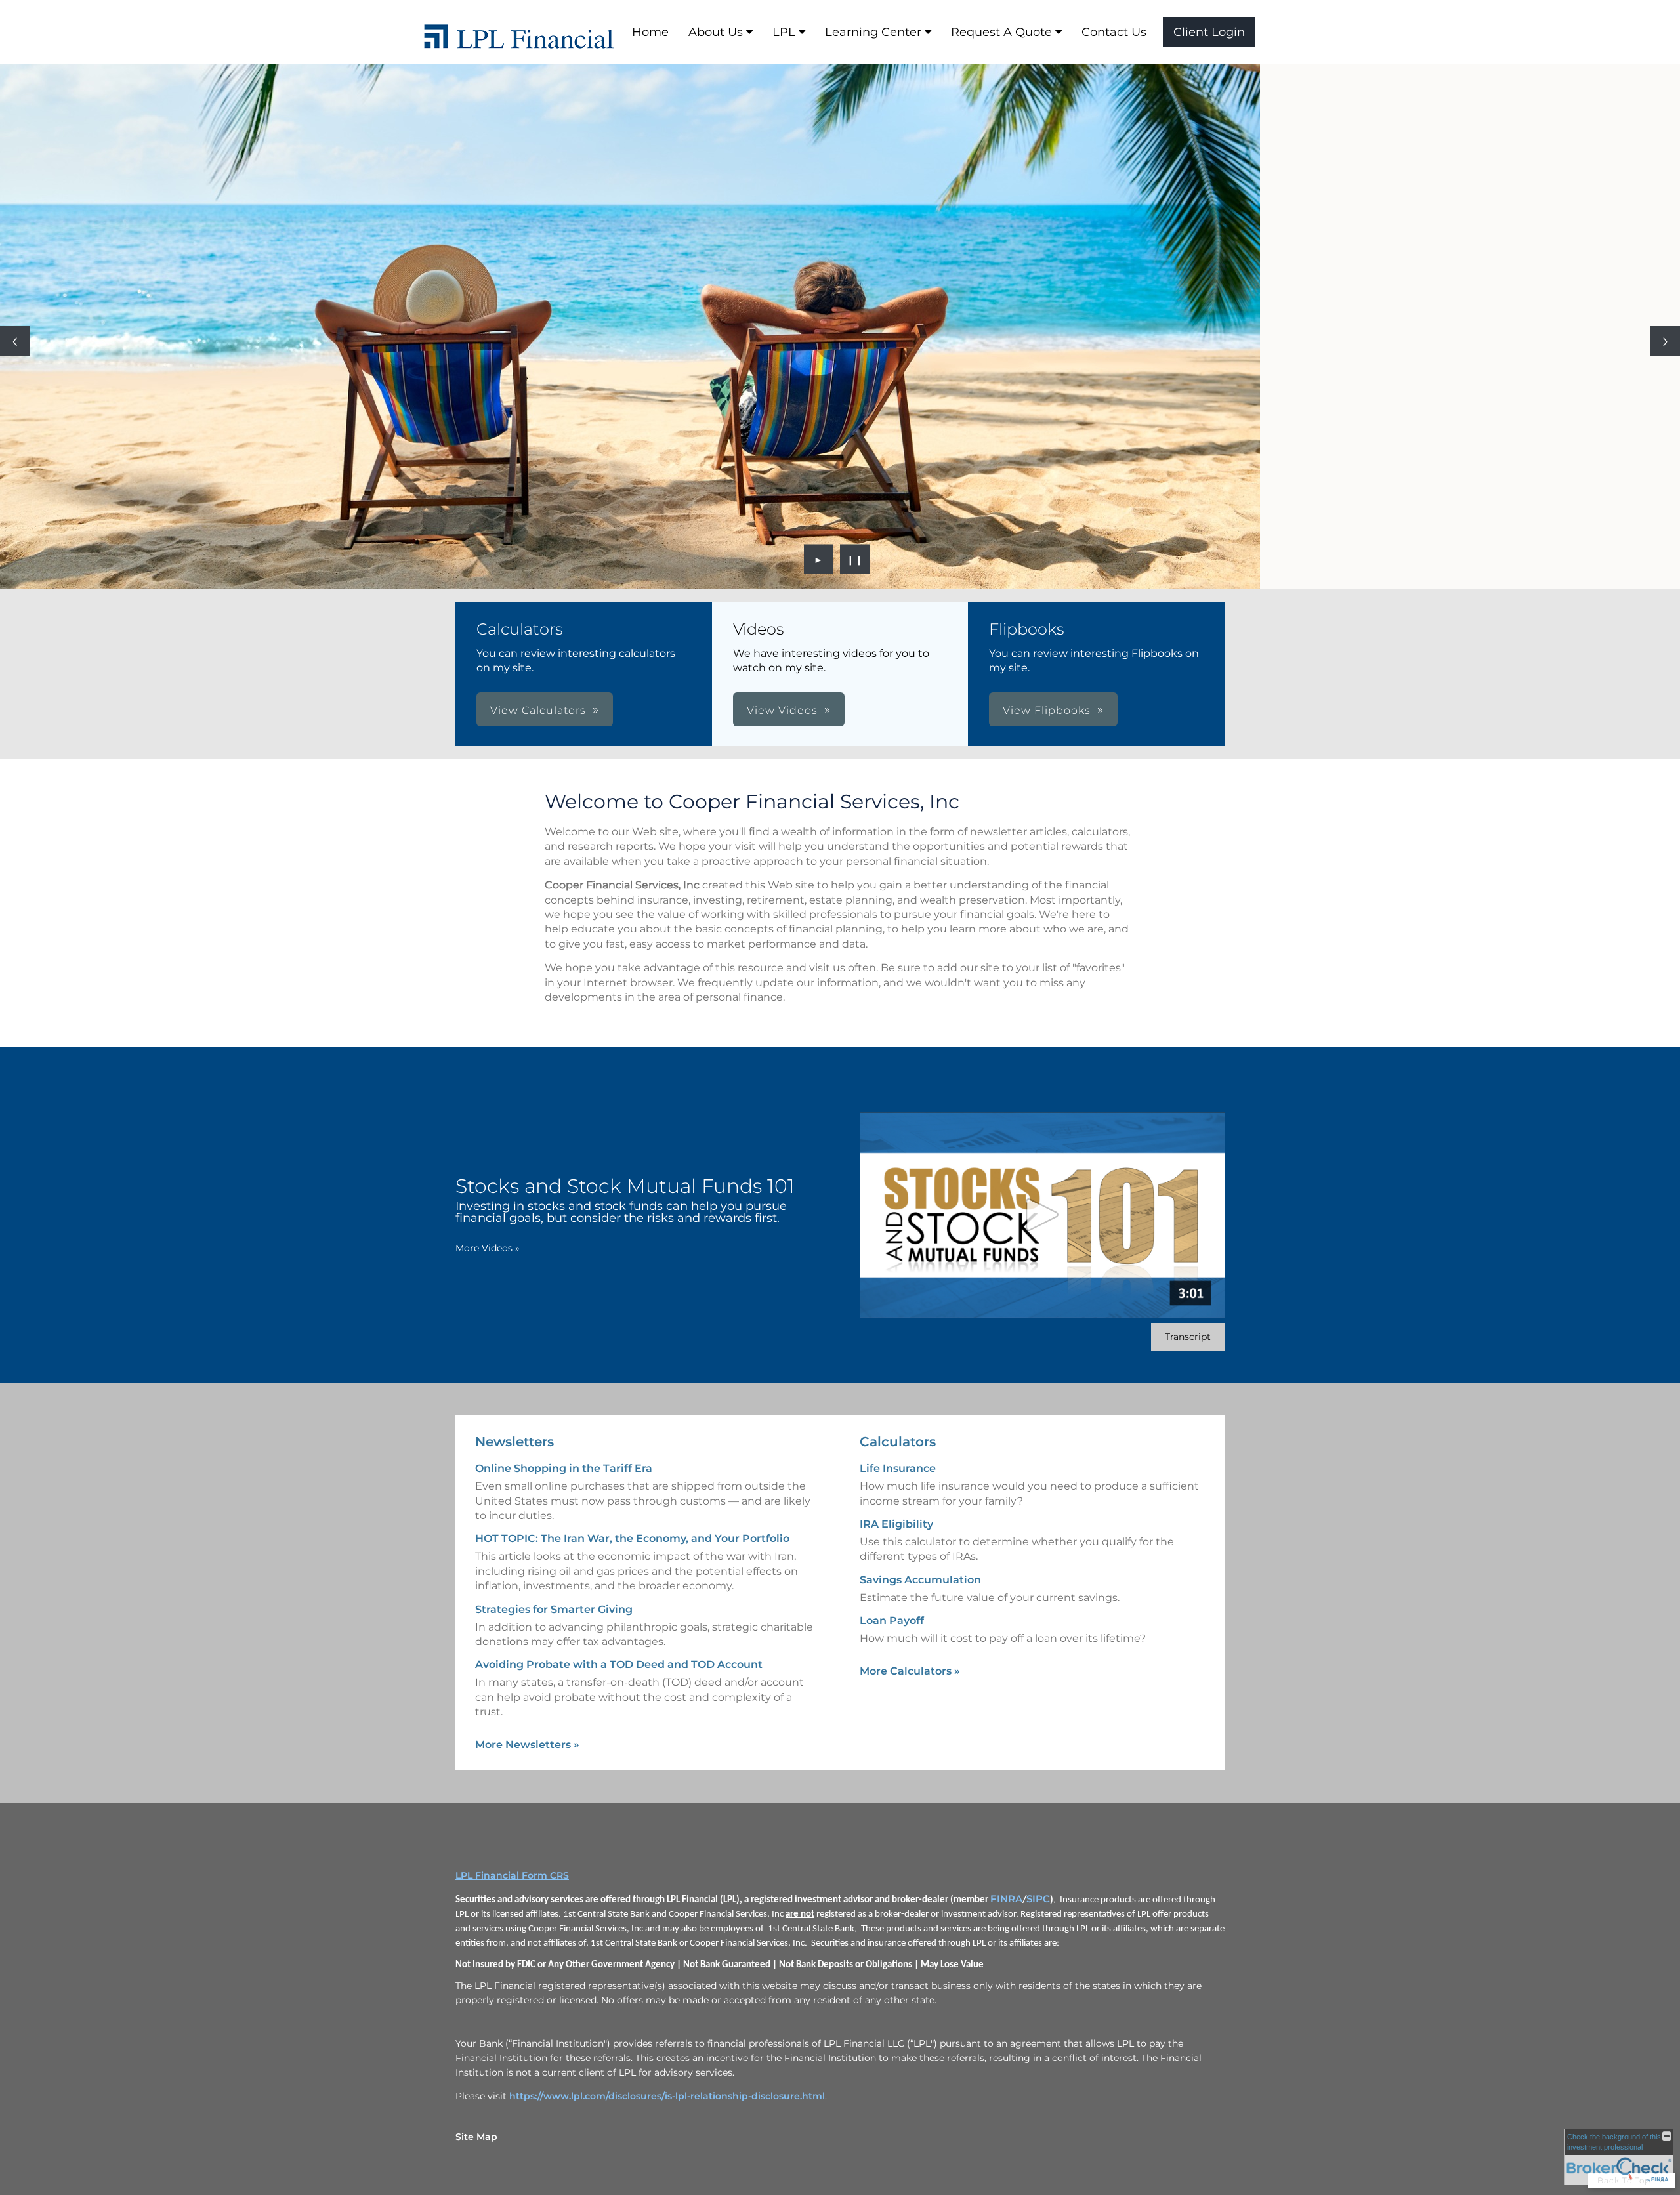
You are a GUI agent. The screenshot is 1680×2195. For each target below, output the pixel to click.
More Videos (488, 1248)
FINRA (1006, 1899)
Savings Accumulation (920, 1580)
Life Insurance (898, 1468)
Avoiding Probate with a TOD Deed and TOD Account (619, 1664)
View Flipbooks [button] (1047, 710)
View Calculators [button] (538, 710)
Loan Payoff (892, 1620)
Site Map (476, 2137)
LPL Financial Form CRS (512, 1875)
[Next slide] (1665, 341)
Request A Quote (1001, 32)
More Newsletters (527, 1745)
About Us (716, 32)
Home (650, 32)
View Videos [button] (782, 710)
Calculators (898, 1442)
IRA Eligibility (896, 1524)
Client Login (1209, 32)
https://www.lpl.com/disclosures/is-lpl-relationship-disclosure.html (667, 2096)
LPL (784, 32)
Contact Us (1114, 32)
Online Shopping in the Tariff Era (564, 1468)
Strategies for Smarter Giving (554, 1609)
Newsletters (514, 1442)
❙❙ (855, 559)
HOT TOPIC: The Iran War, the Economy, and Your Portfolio (632, 1538)
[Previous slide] (15, 341)
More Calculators (910, 1671)
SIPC (1038, 1899)
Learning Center (873, 32)
